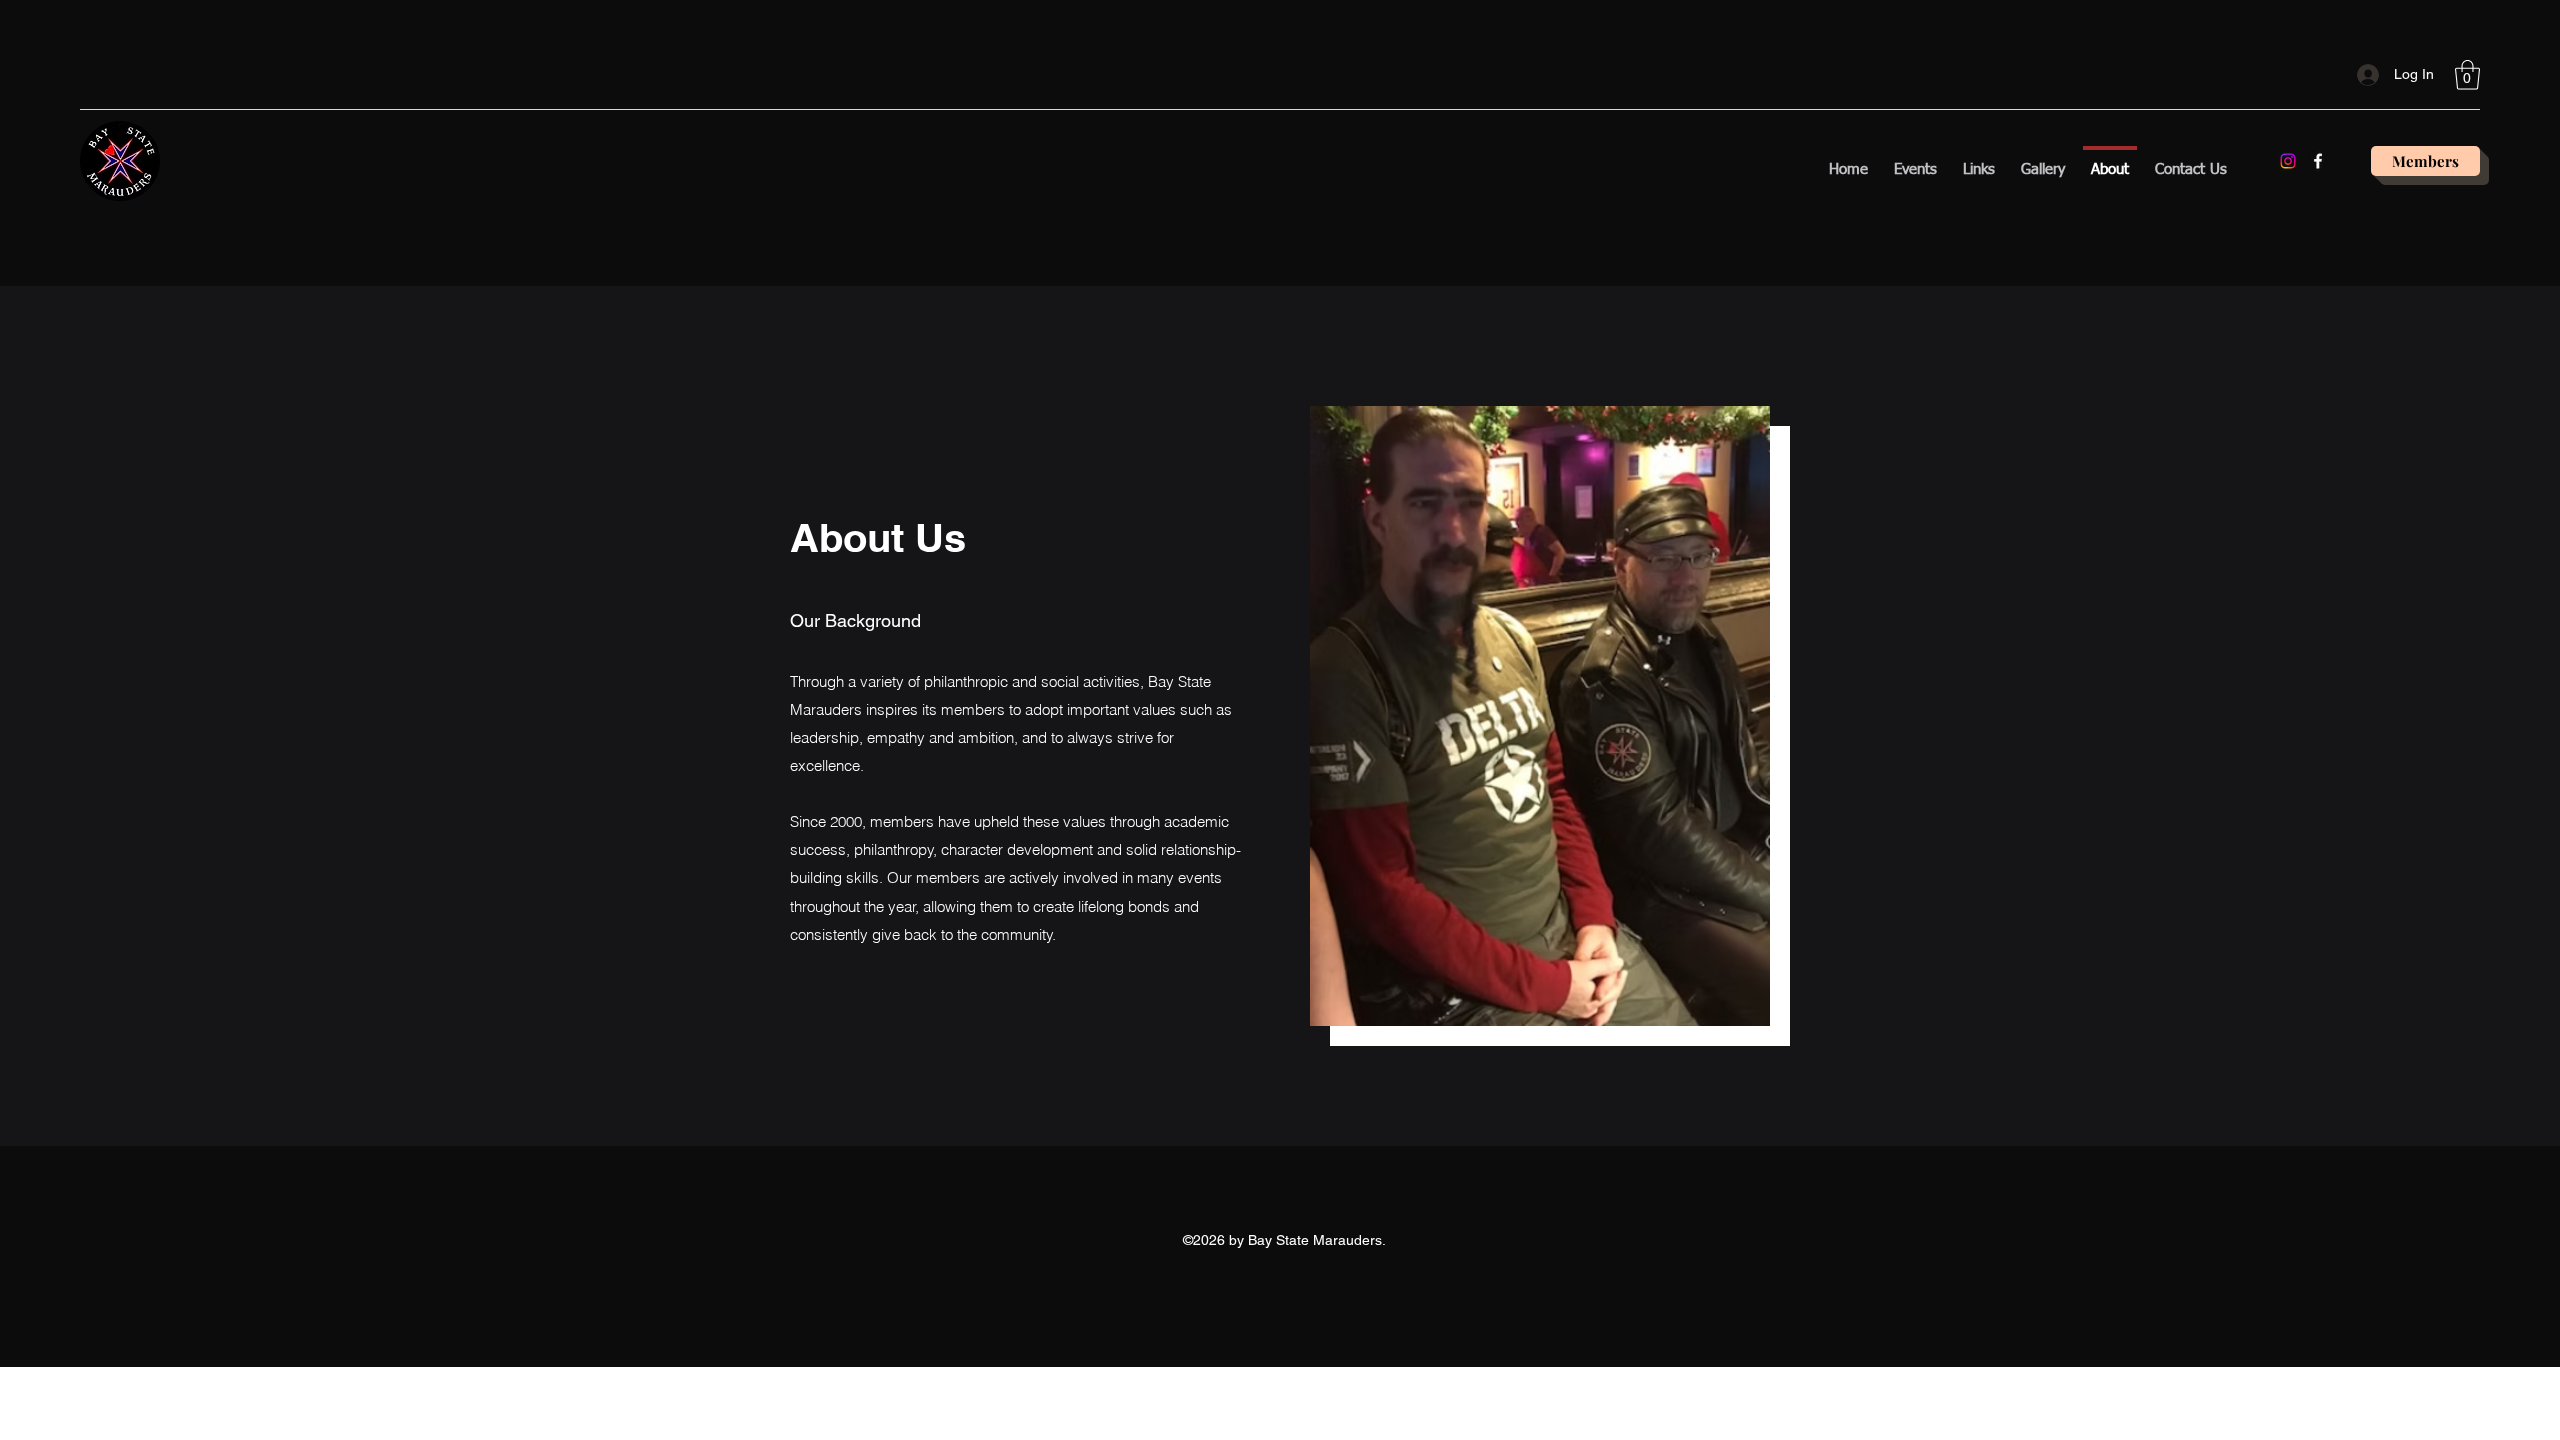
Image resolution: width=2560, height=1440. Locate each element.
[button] (2467, 75)
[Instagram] (2288, 161)
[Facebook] (2318, 161)
